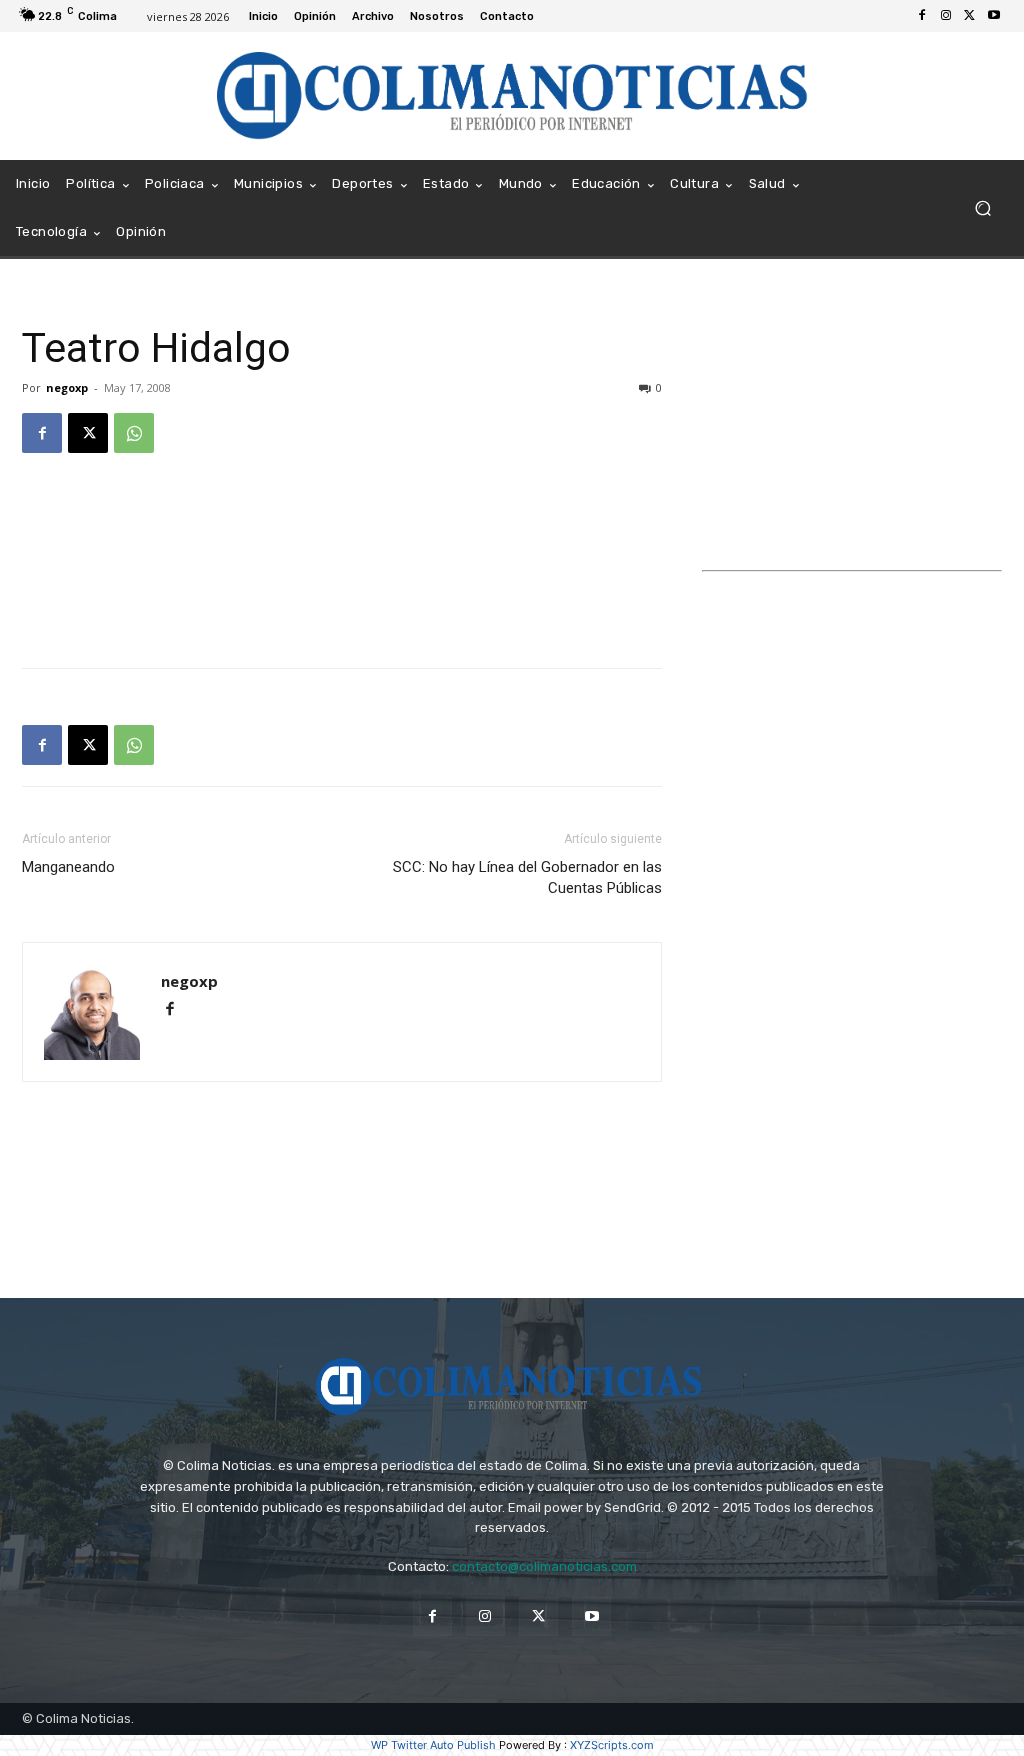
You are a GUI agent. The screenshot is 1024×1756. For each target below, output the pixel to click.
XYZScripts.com (612, 1745)
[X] (970, 16)
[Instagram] (946, 16)
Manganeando (68, 867)
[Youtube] (994, 16)
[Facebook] (922, 16)
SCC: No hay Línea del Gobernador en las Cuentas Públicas (527, 877)
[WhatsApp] (134, 433)
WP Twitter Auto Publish (433, 1745)
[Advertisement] (342, 520)
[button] (982, 208)
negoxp (67, 387)
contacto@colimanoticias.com (544, 1566)
